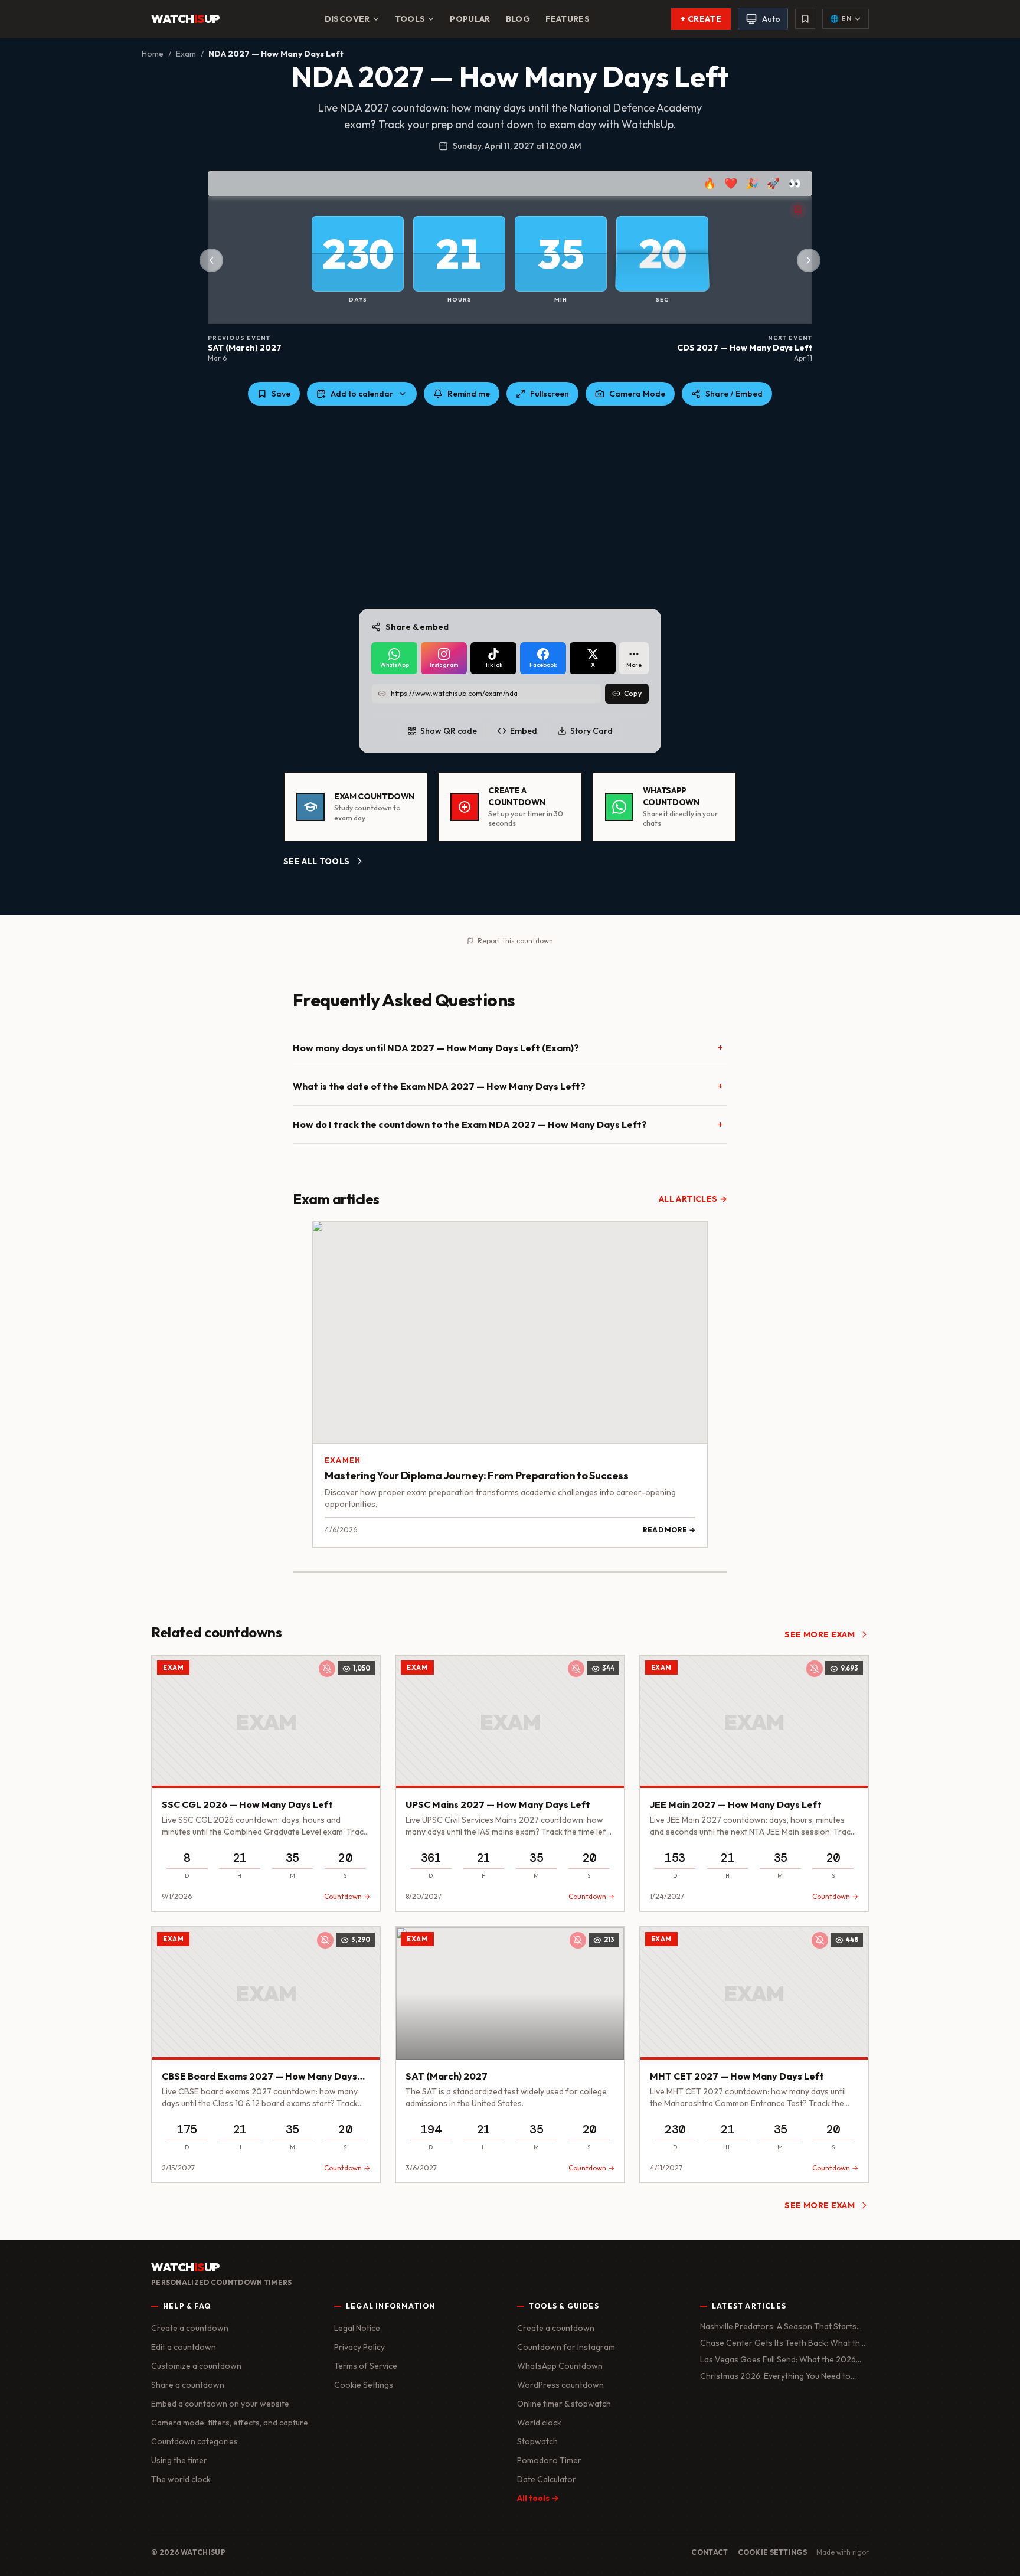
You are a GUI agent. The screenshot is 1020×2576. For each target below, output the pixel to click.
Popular (470, 19)
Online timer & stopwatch (564, 2404)
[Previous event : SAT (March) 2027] (211, 260)
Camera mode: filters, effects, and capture (230, 2423)
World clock (539, 2423)
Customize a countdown (196, 2366)
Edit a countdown (184, 2347)
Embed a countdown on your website (220, 2404)
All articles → (693, 1199)
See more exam (820, 1634)
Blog (518, 19)
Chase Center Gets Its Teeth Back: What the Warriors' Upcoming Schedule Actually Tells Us (782, 2343)
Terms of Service (366, 2366)
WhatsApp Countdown (560, 2366)
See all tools (317, 861)
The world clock (181, 2479)
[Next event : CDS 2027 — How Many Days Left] (809, 260)
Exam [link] (173, 1668)
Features (568, 19)
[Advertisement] (510, 507)
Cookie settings (773, 2552)
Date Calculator (547, 2479)
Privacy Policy (359, 2347)
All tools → (538, 2498)
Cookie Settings (364, 2385)
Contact (710, 2552)
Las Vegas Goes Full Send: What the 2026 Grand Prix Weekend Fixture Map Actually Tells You (778, 2360)
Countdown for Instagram (566, 2347)
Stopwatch (537, 2441)
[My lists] (805, 19)
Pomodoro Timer (549, 2460)
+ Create (701, 19)
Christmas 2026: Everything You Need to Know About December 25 (775, 2376)
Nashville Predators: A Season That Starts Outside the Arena (778, 2327)
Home (153, 54)
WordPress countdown (560, 2385)
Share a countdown (188, 2385)
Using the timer (179, 2460)
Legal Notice (357, 2328)
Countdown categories (194, 2441)
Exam (186, 54)
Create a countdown (190, 2328)
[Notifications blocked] (798, 210)
